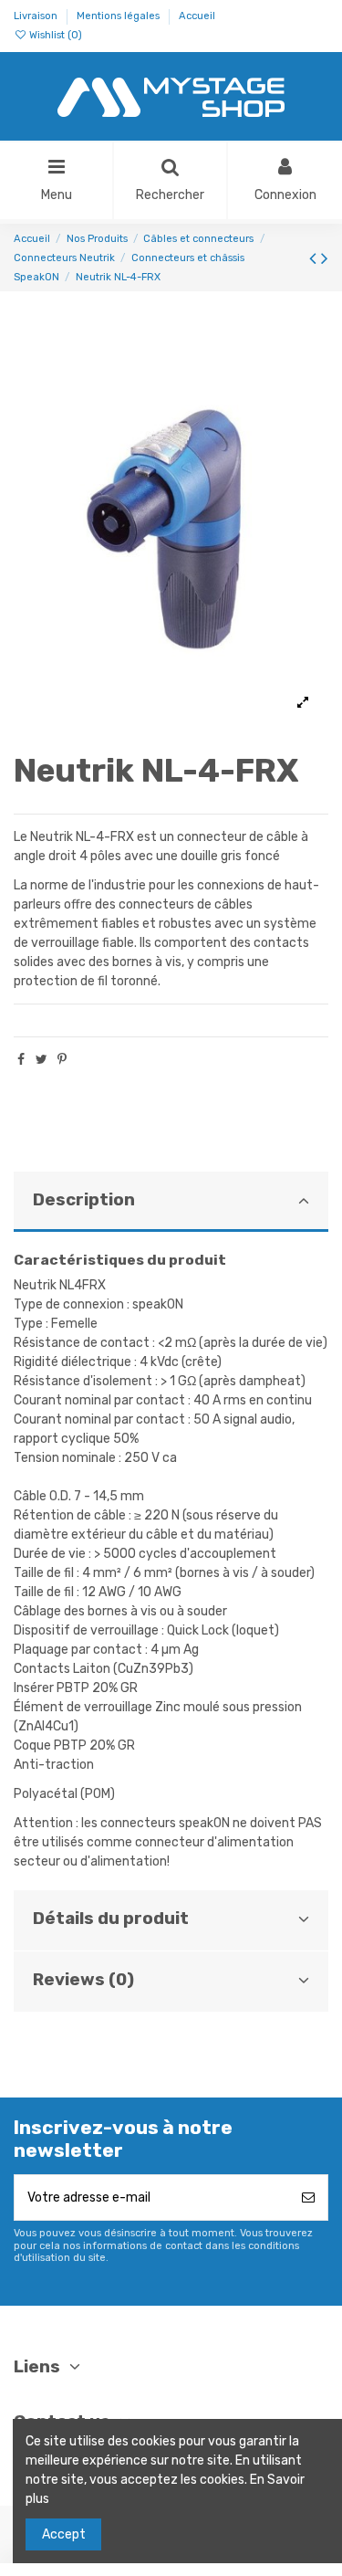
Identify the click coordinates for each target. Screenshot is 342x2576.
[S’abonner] (308, 2197)
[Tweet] (41, 1060)
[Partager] (21, 1060)
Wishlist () (54, 35)
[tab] (171, 1202)
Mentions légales (119, 16)
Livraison (37, 16)
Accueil (197, 16)
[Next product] (325, 258)
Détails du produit (111, 1919)
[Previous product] (315, 258)
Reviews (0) (83, 1980)
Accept (64, 2534)
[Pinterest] (62, 1060)
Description (84, 1200)
